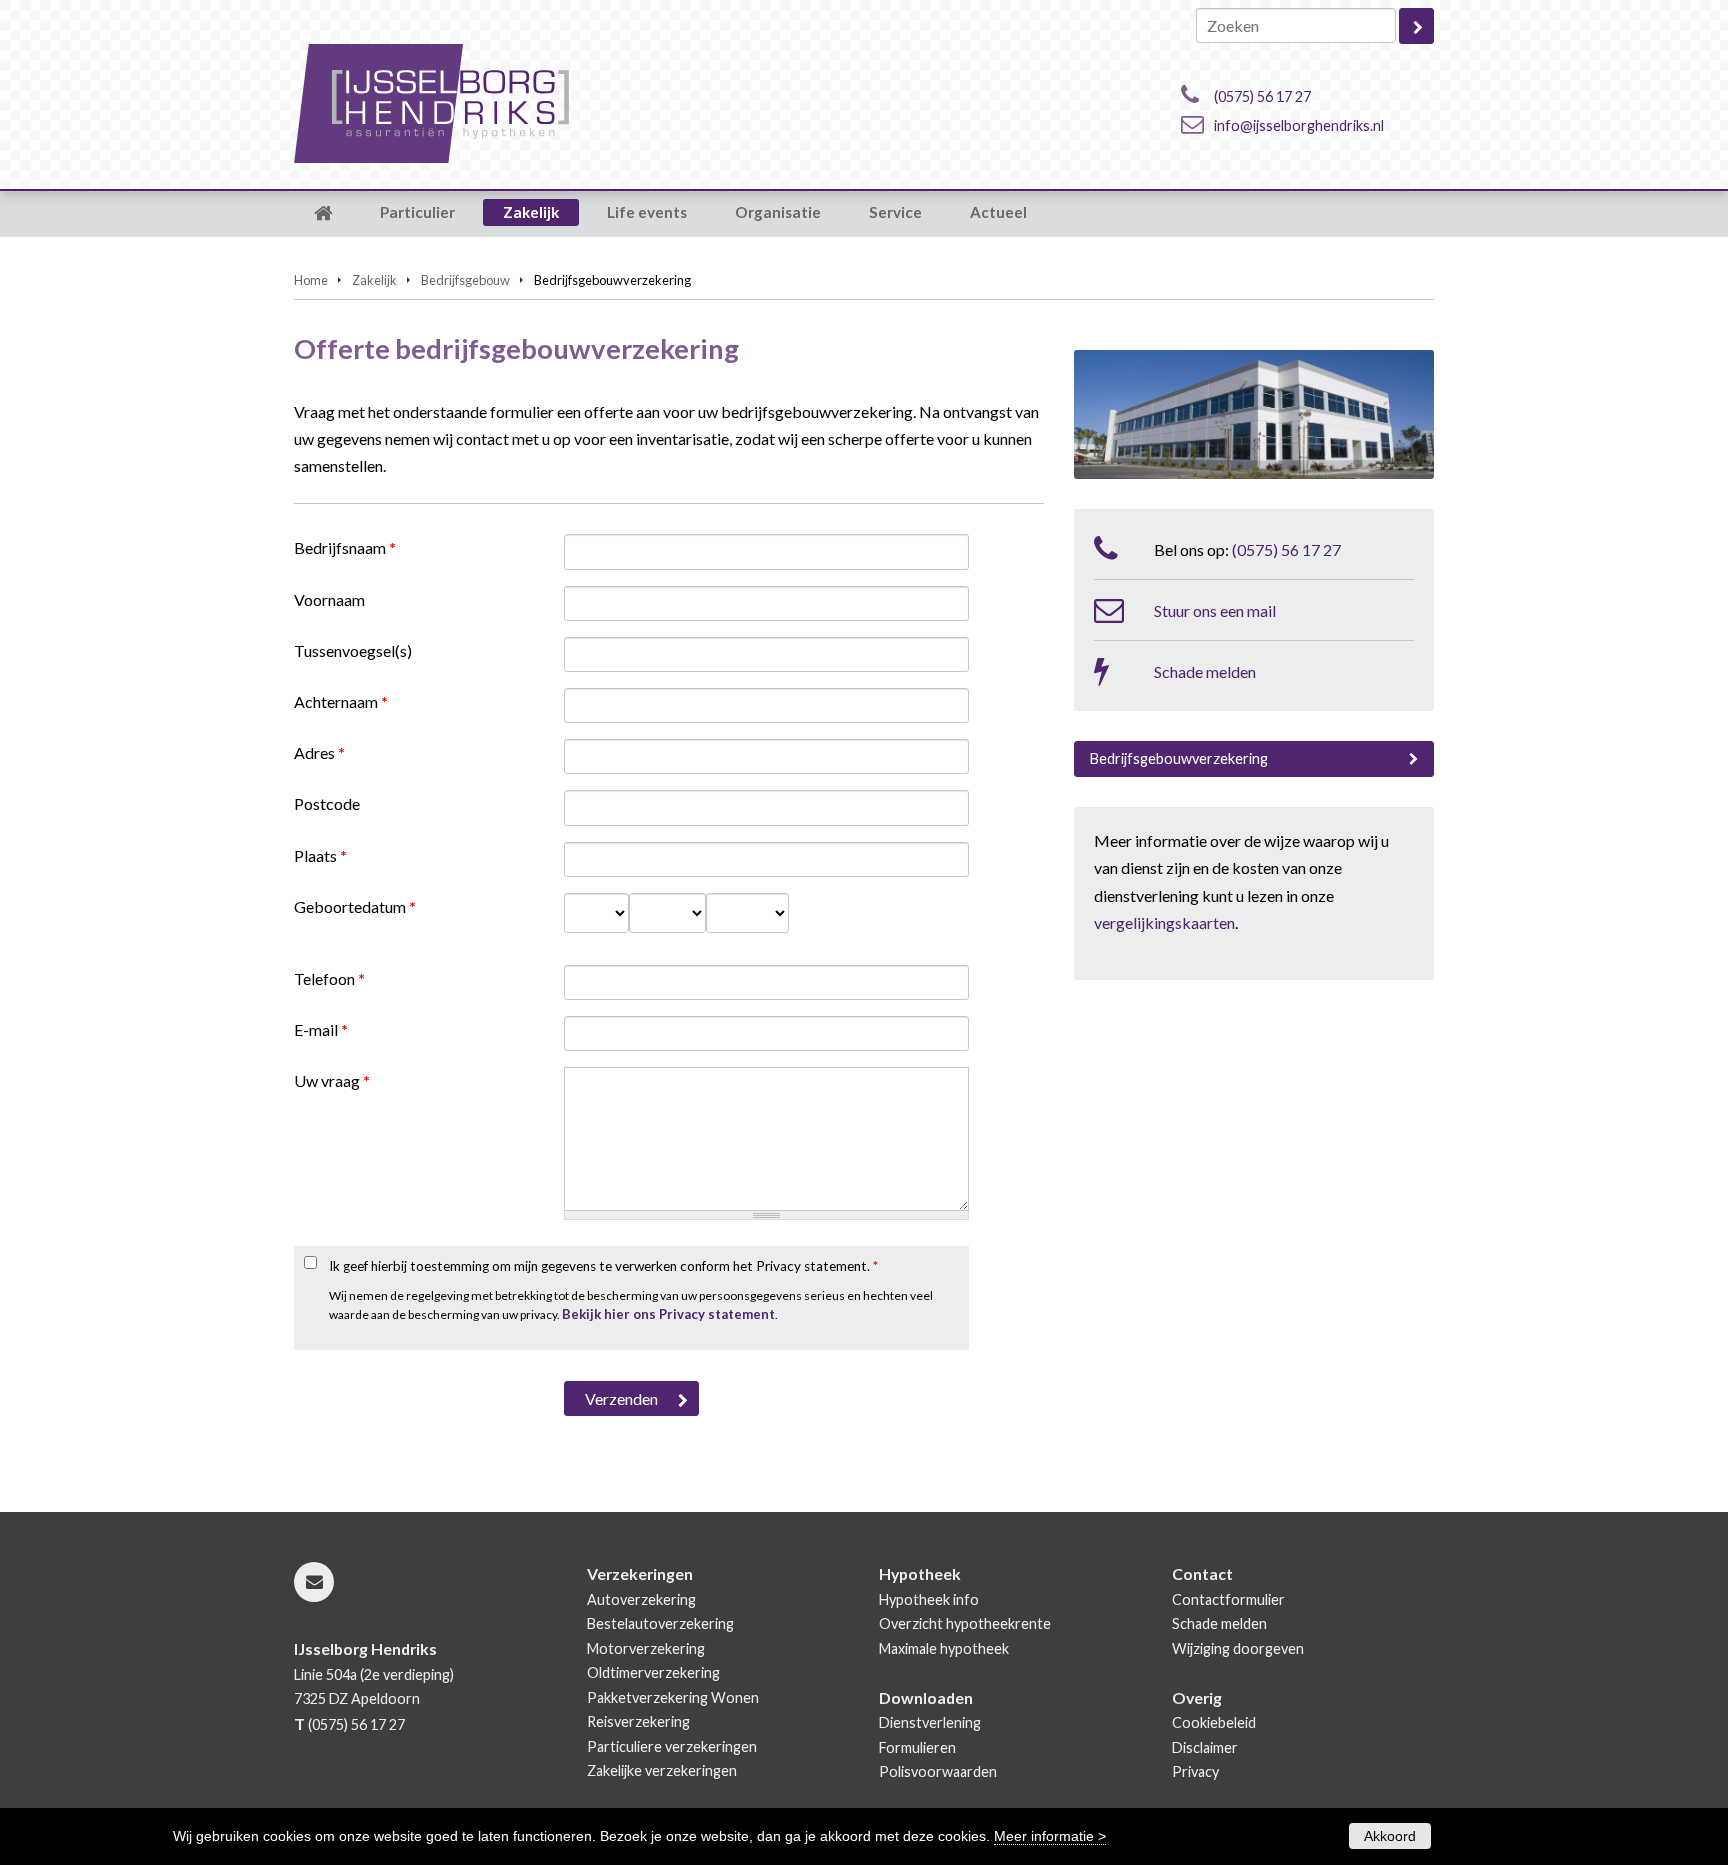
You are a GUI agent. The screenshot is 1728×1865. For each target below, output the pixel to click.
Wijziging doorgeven (1238, 1648)
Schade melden (1205, 671)
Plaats (320, 855)
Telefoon (329, 978)
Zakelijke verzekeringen (662, 1770)
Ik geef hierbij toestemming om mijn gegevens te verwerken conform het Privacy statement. (603, 1266)
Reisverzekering (638, 1721)
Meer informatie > (1050, 1836)
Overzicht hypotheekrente (965, 1623)
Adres (319, 752)
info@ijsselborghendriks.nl (1299, 125)
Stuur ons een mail (1215, 610)
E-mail (321, 1029)
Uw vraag (332, 1080)
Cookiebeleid (1214, 1722)
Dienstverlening (930, 1722)
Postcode (327, 803)
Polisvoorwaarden (938, 1771)
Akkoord (1390, 1836)
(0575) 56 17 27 (1262, 96)
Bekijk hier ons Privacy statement (668, 1314)
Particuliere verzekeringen (672, 1746)
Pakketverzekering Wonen (673, 1697)
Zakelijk (374, 280)
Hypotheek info (929, 1599)
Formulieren (917, 1747)
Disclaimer (1205, 1747)
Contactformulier (1228, 1599)
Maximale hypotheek (944, 1648)
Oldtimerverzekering (653, 1672)
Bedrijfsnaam (345, 547)
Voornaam (329, 599)
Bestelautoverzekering (660, 1623)
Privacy (1195, 1771)
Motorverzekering (646, 1648)
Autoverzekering (641, 1599)
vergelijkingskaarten (1164, 922)
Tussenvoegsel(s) (353, 650)
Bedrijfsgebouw (465, 280)
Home (311, 280)
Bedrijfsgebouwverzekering (1179, 758)
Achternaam (341, 701)
